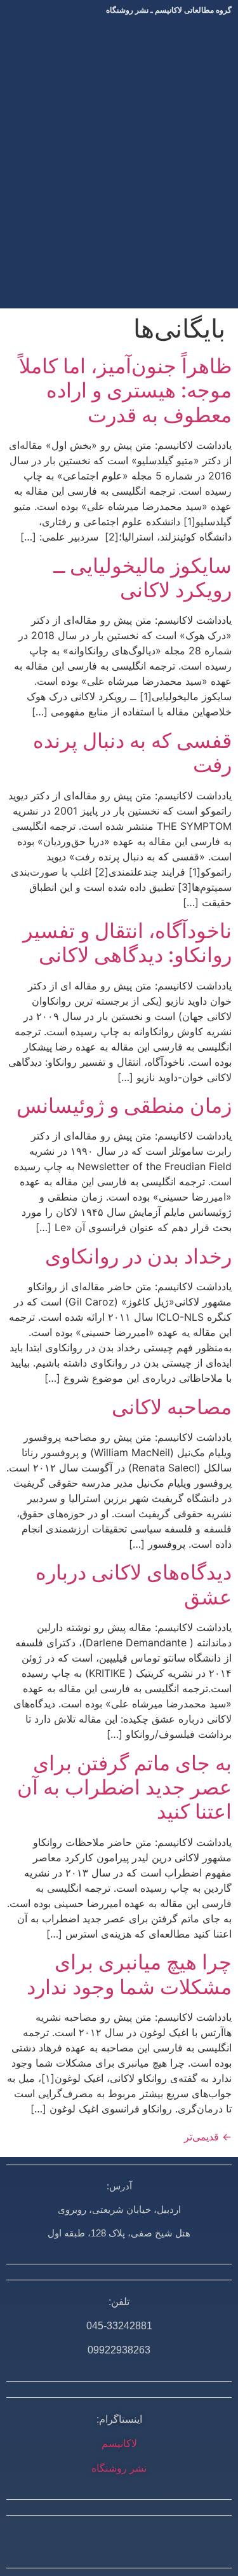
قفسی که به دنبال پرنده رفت (132, 753)
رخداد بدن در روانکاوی (138, 1256)
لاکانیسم (119, 2443)
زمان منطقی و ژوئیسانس (124, 1105)
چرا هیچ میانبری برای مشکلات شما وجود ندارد (129, 1974)
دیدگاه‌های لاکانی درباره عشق (134, 1584)
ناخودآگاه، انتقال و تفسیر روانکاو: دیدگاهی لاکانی (127, 943)
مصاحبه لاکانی (172, 1407)
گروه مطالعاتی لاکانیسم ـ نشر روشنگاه (169, 10)
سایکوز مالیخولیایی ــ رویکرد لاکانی (142, 578)
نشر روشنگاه (119, 2468)
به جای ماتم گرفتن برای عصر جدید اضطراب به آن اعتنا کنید (124, 1787)
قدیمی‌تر (208, 2137)
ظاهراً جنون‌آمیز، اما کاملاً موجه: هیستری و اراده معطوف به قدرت (125, 390)
